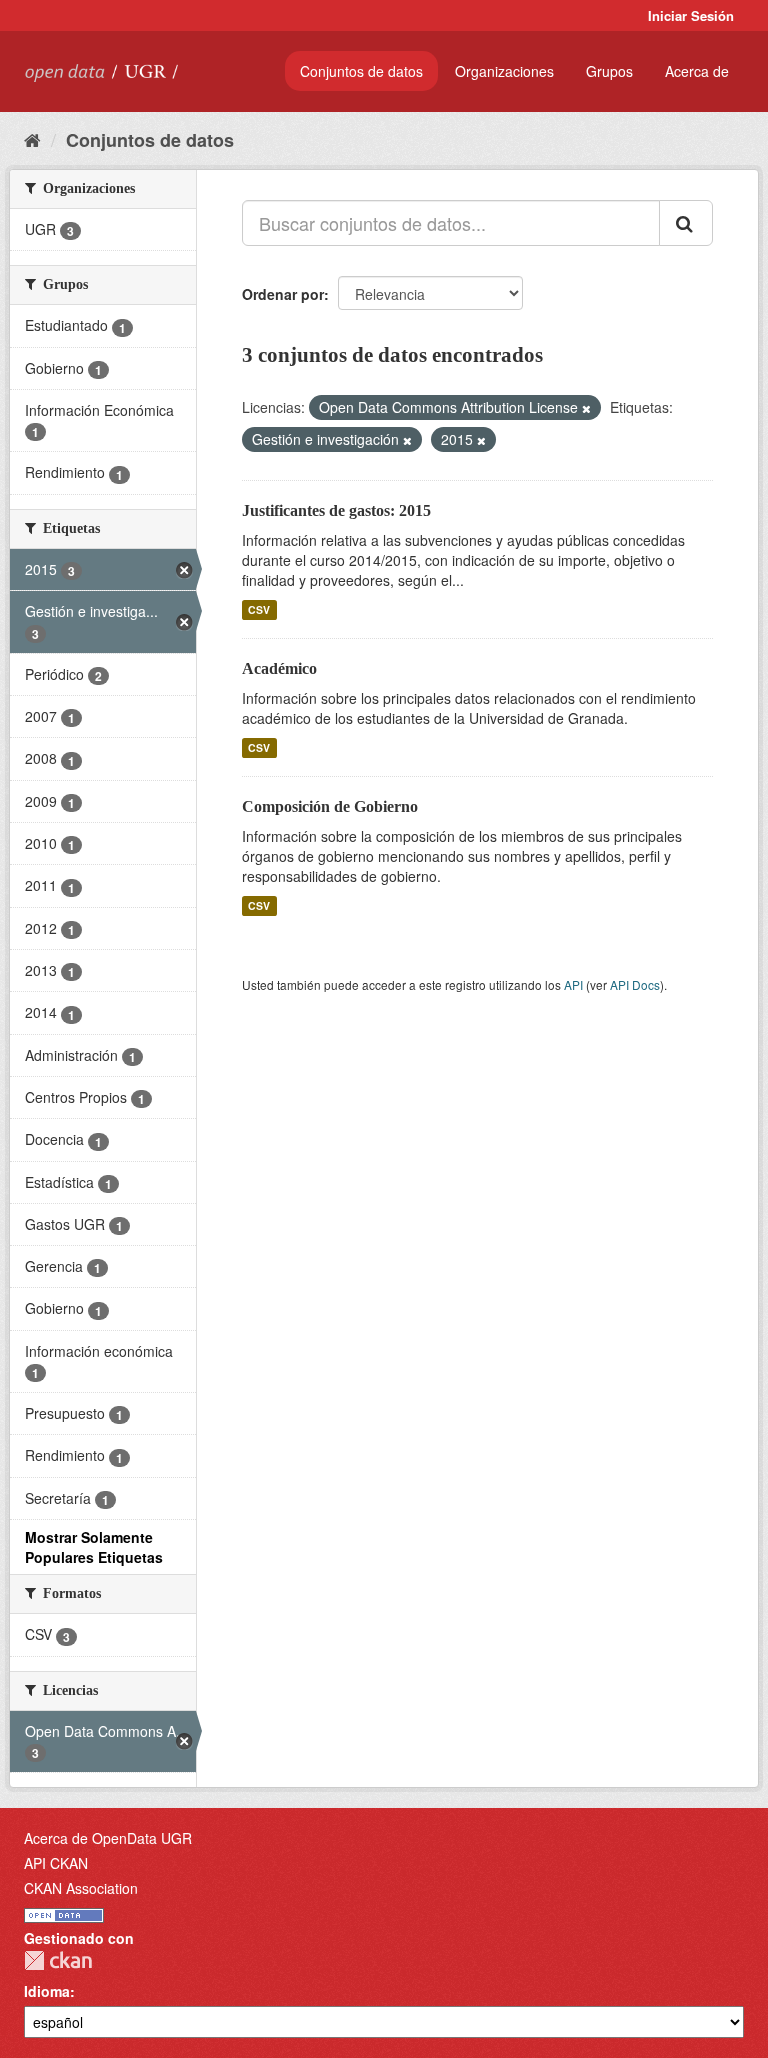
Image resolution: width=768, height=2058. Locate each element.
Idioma (47, 1991)
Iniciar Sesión (691, 15)
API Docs (635, 984)
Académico (279, 668)
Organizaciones (504, 71)
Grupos (609, 71)
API (573, 984)
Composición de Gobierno (330, 806)
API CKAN (56, 1863)
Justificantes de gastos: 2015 (336, 510)
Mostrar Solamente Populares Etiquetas (94, 1547)
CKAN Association (81, 1888)
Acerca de (697, 71)
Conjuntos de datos (361, 71)
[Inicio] (32, 139)
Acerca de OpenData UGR (108, 1838)
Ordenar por (283, 294)
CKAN (58, 1960)
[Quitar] (586, 408)
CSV (259, 609)
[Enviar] (686, 223)
